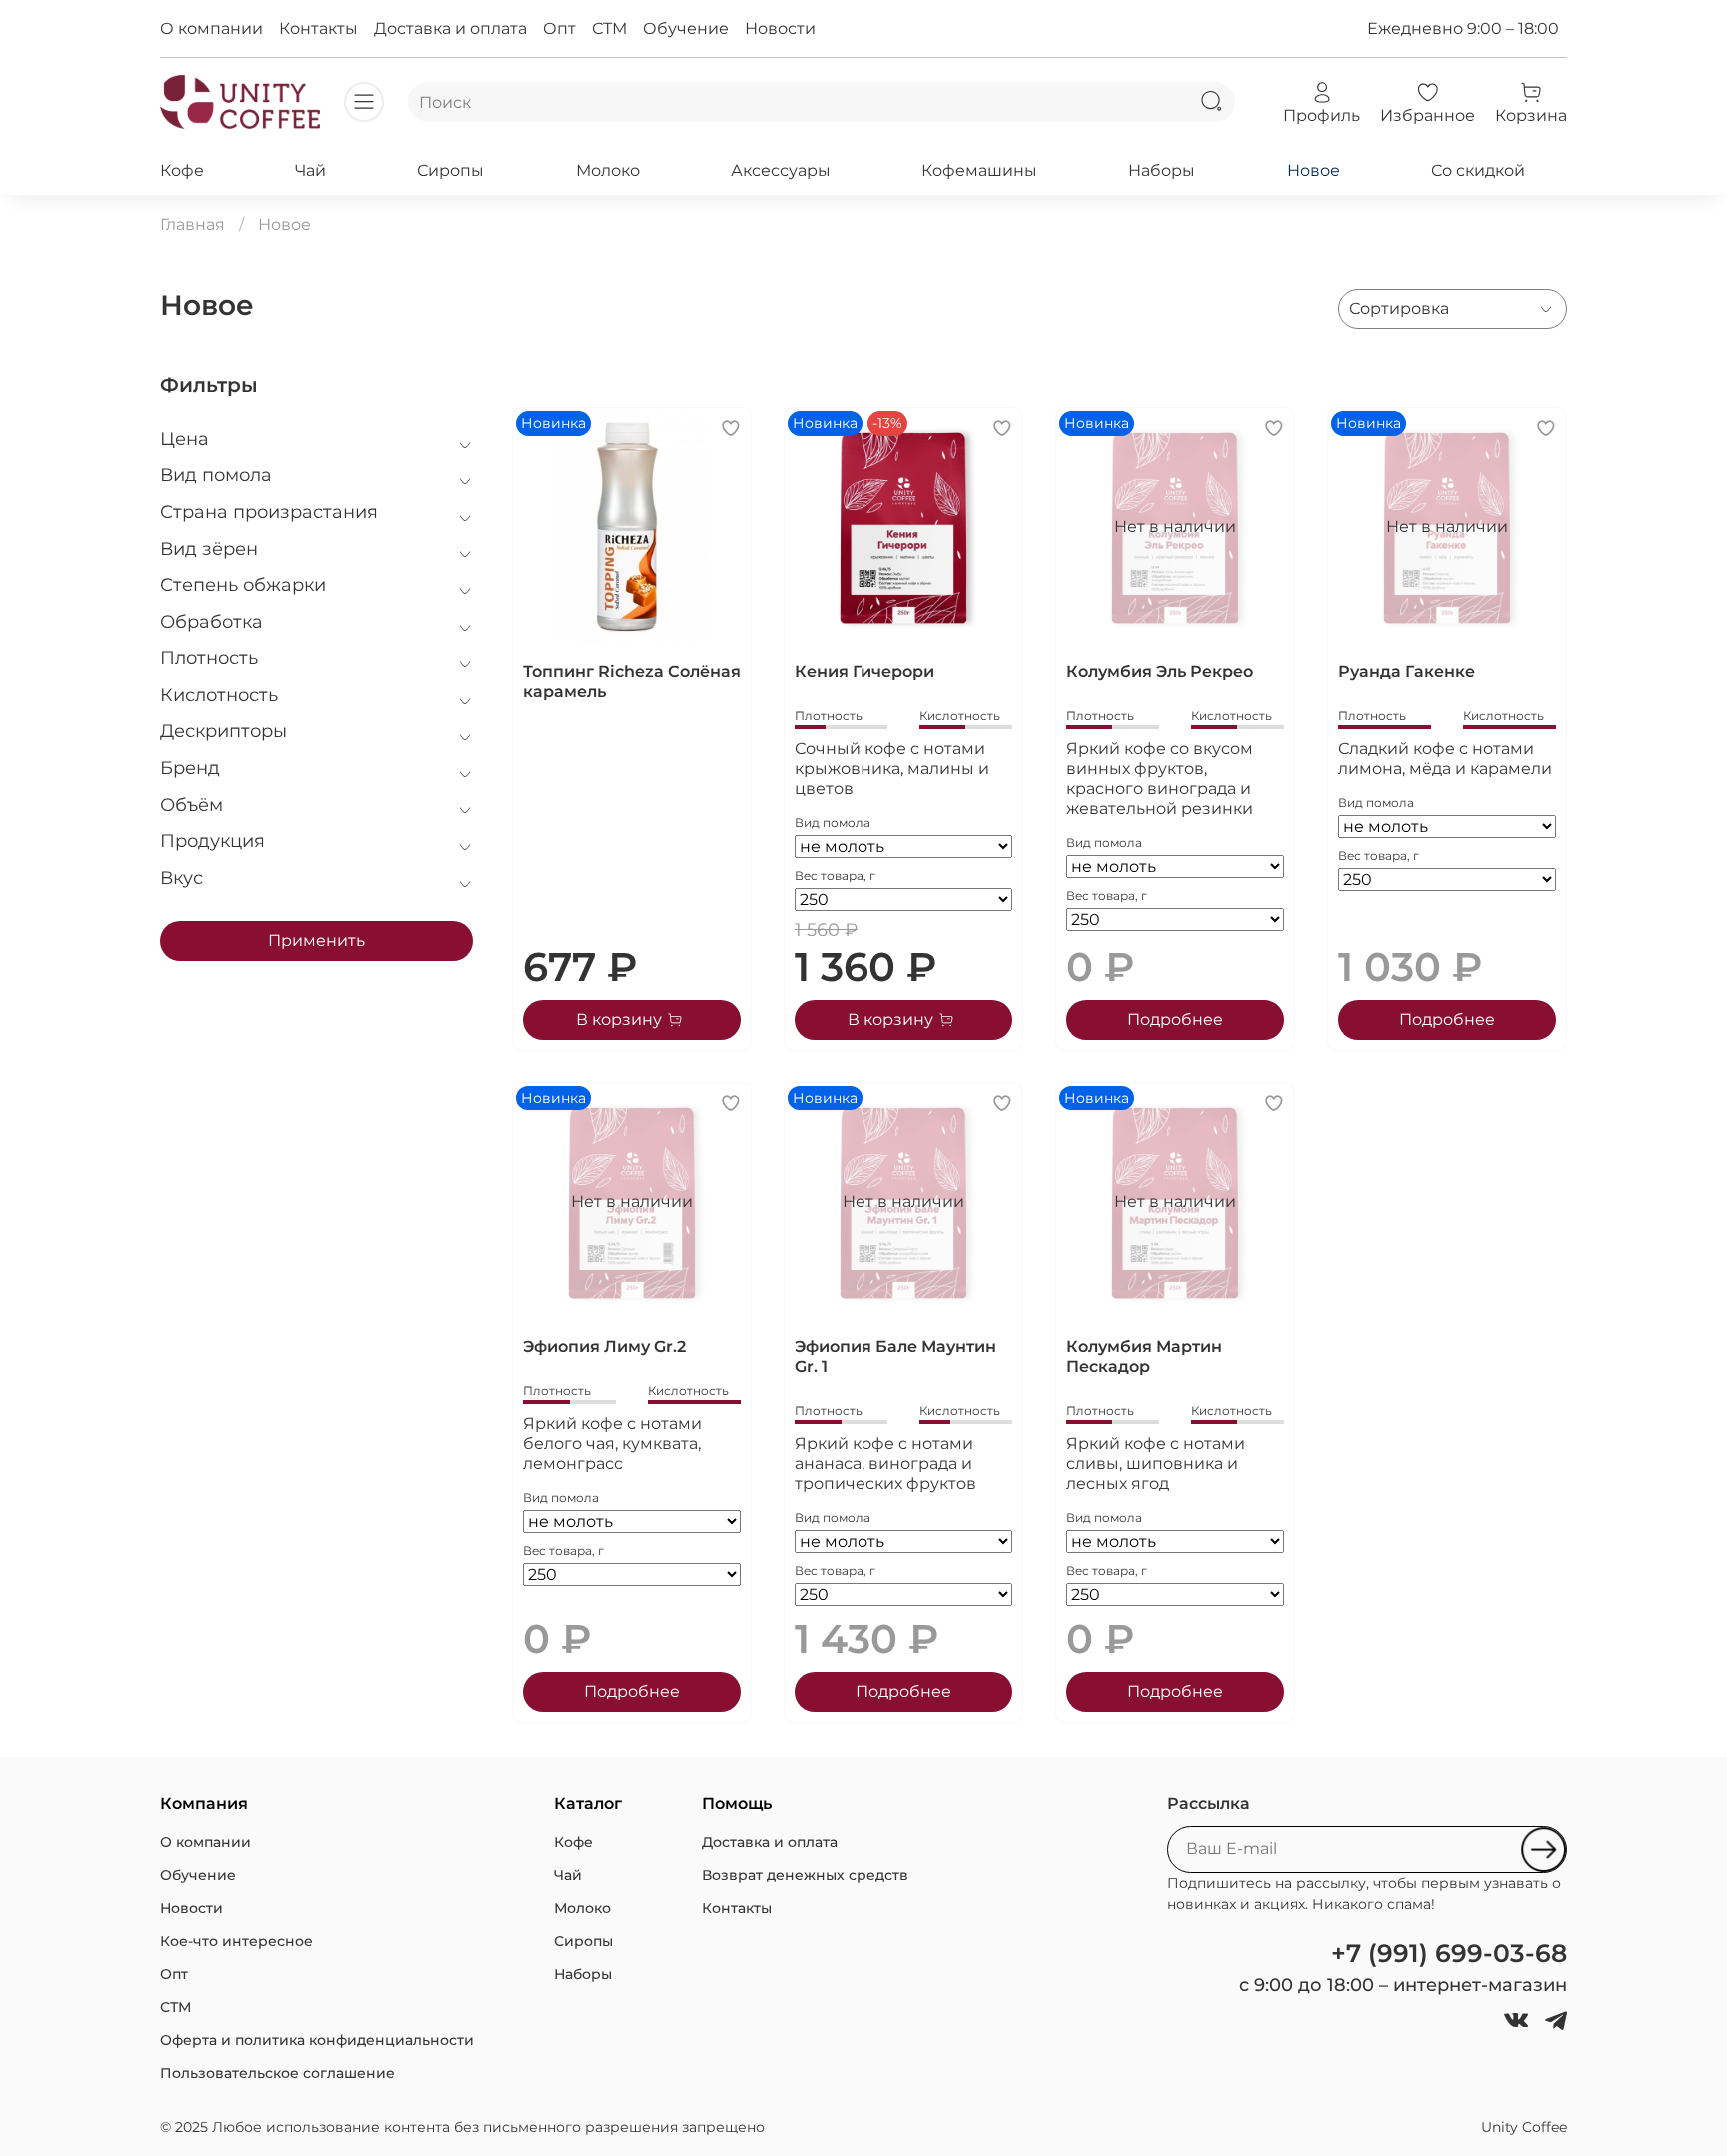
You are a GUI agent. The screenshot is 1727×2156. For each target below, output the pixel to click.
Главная (192, 224)
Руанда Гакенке (1407, 671)
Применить (316, 940)
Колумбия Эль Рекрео (1160, 671)
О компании (211, 28)
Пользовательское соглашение (277, 2073)
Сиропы (450, 170)
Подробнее (1175, 1019)
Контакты (318, 28)
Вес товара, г (835, 875)
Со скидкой (1478, 170)
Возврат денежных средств (805, 1875)
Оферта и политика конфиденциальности (317, 2040)
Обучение (686, 28)
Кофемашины (979, 170)
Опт (559, 28)
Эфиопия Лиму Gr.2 (604, 1347)
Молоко (608, 170)
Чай (310, 170)
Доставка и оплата (450, 28)
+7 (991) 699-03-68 (1449, 1953)
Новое (1314, 170)
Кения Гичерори (864, 671)
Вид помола (833, 822)
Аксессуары (781, 170)
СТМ (609, 28)
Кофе (182, 170)
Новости (780, 28)
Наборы (1162, 170)
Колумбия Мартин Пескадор (1144, 1357)
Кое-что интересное (236, 1941)
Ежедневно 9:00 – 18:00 (1463, 28)
